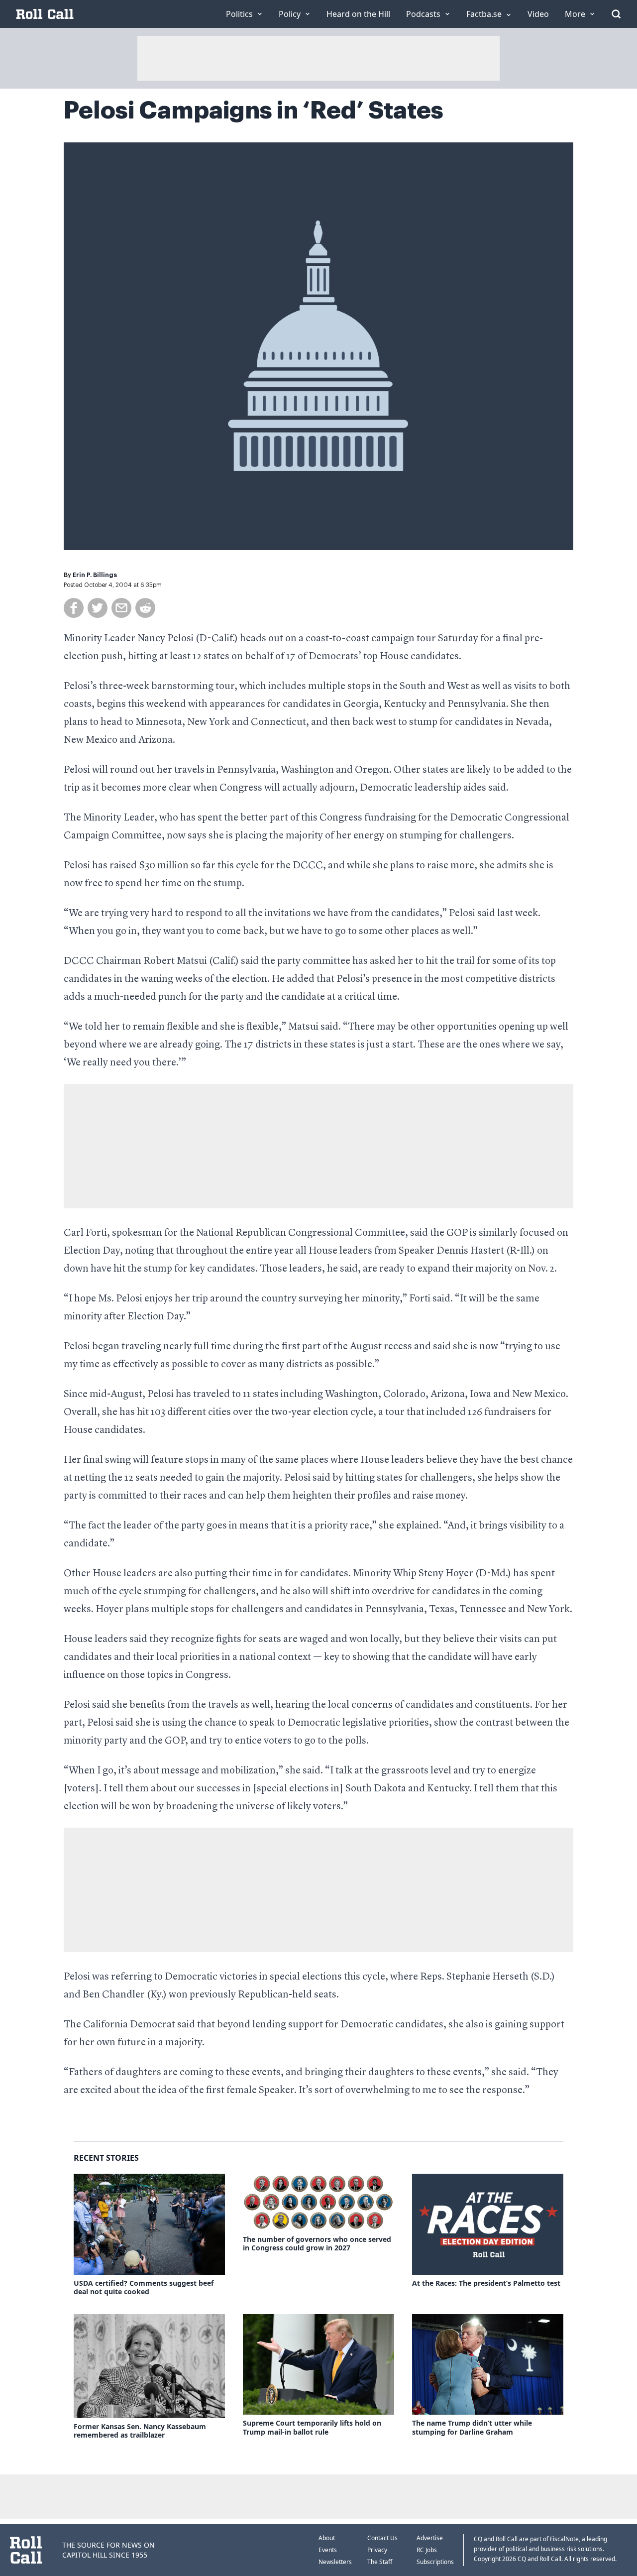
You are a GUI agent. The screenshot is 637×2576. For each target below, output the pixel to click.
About (327, 2538)
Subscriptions (435, 2562)
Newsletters (335, 2562)
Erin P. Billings (95, 575)
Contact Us (382, 2538)
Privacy (377, 2550)
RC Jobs (427, 2550)
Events (328, 2550)
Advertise (430, 2538)
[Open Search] (616, 14)
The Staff (380, 2562)
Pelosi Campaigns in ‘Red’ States (254, 111)
